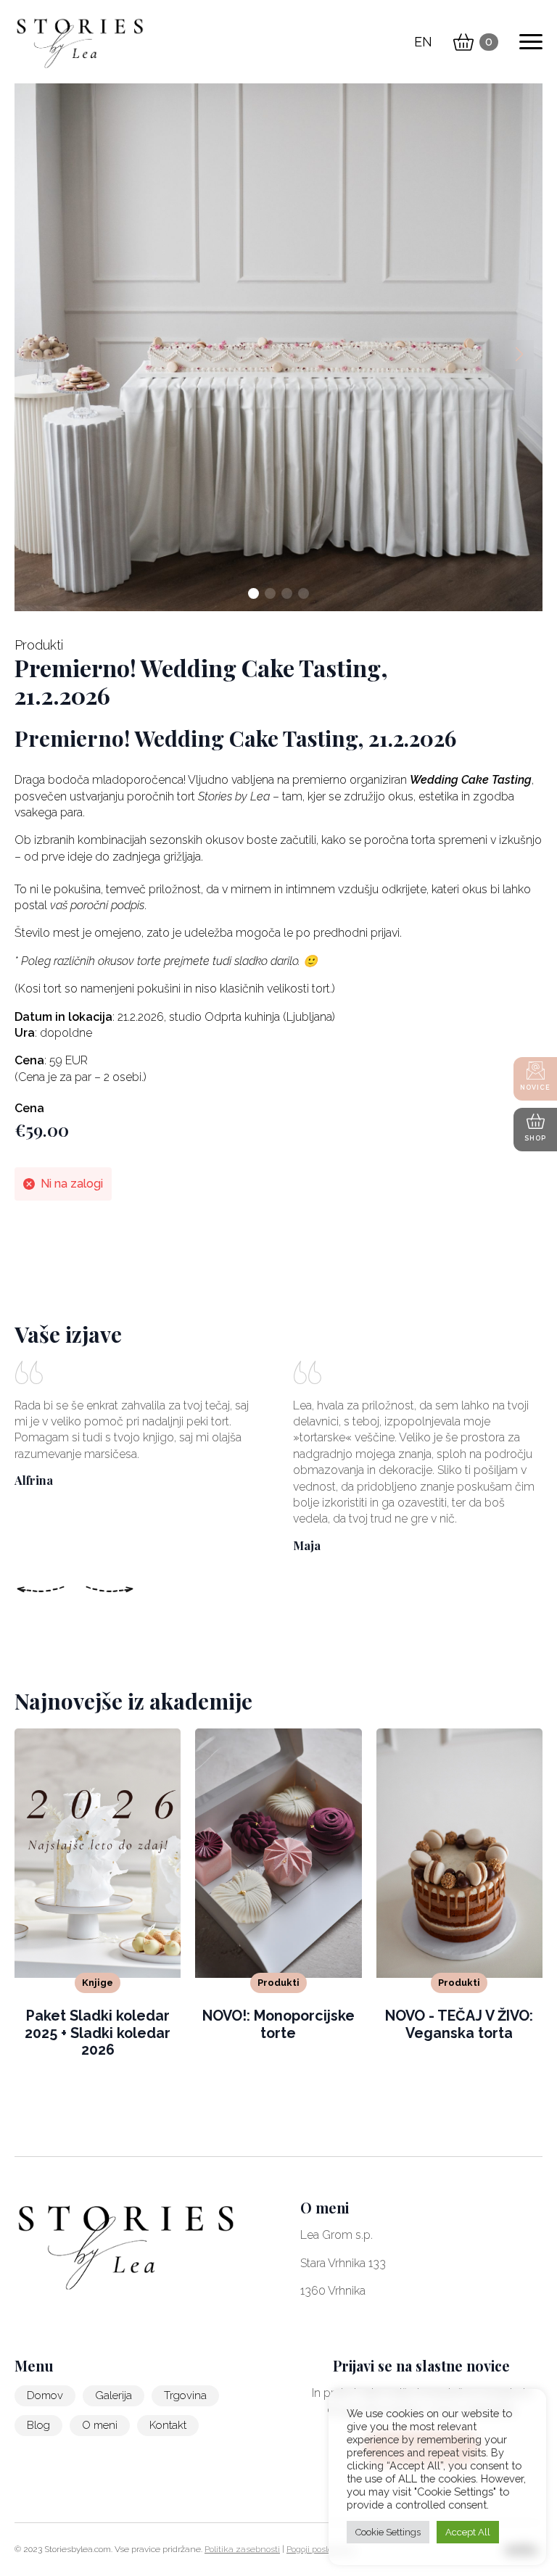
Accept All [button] (468, 2532)
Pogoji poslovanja (321, 2549)
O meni (100, 2425)
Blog (38, 2425)
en (423, 42)
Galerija (114, 2395)
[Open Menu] (531, 42)
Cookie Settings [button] (388, 2532)
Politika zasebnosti (242, 2549)
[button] (519, 355)
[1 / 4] (278, 347)
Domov (45, 2395)
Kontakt (168, 2425)
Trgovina (185, 2395)
